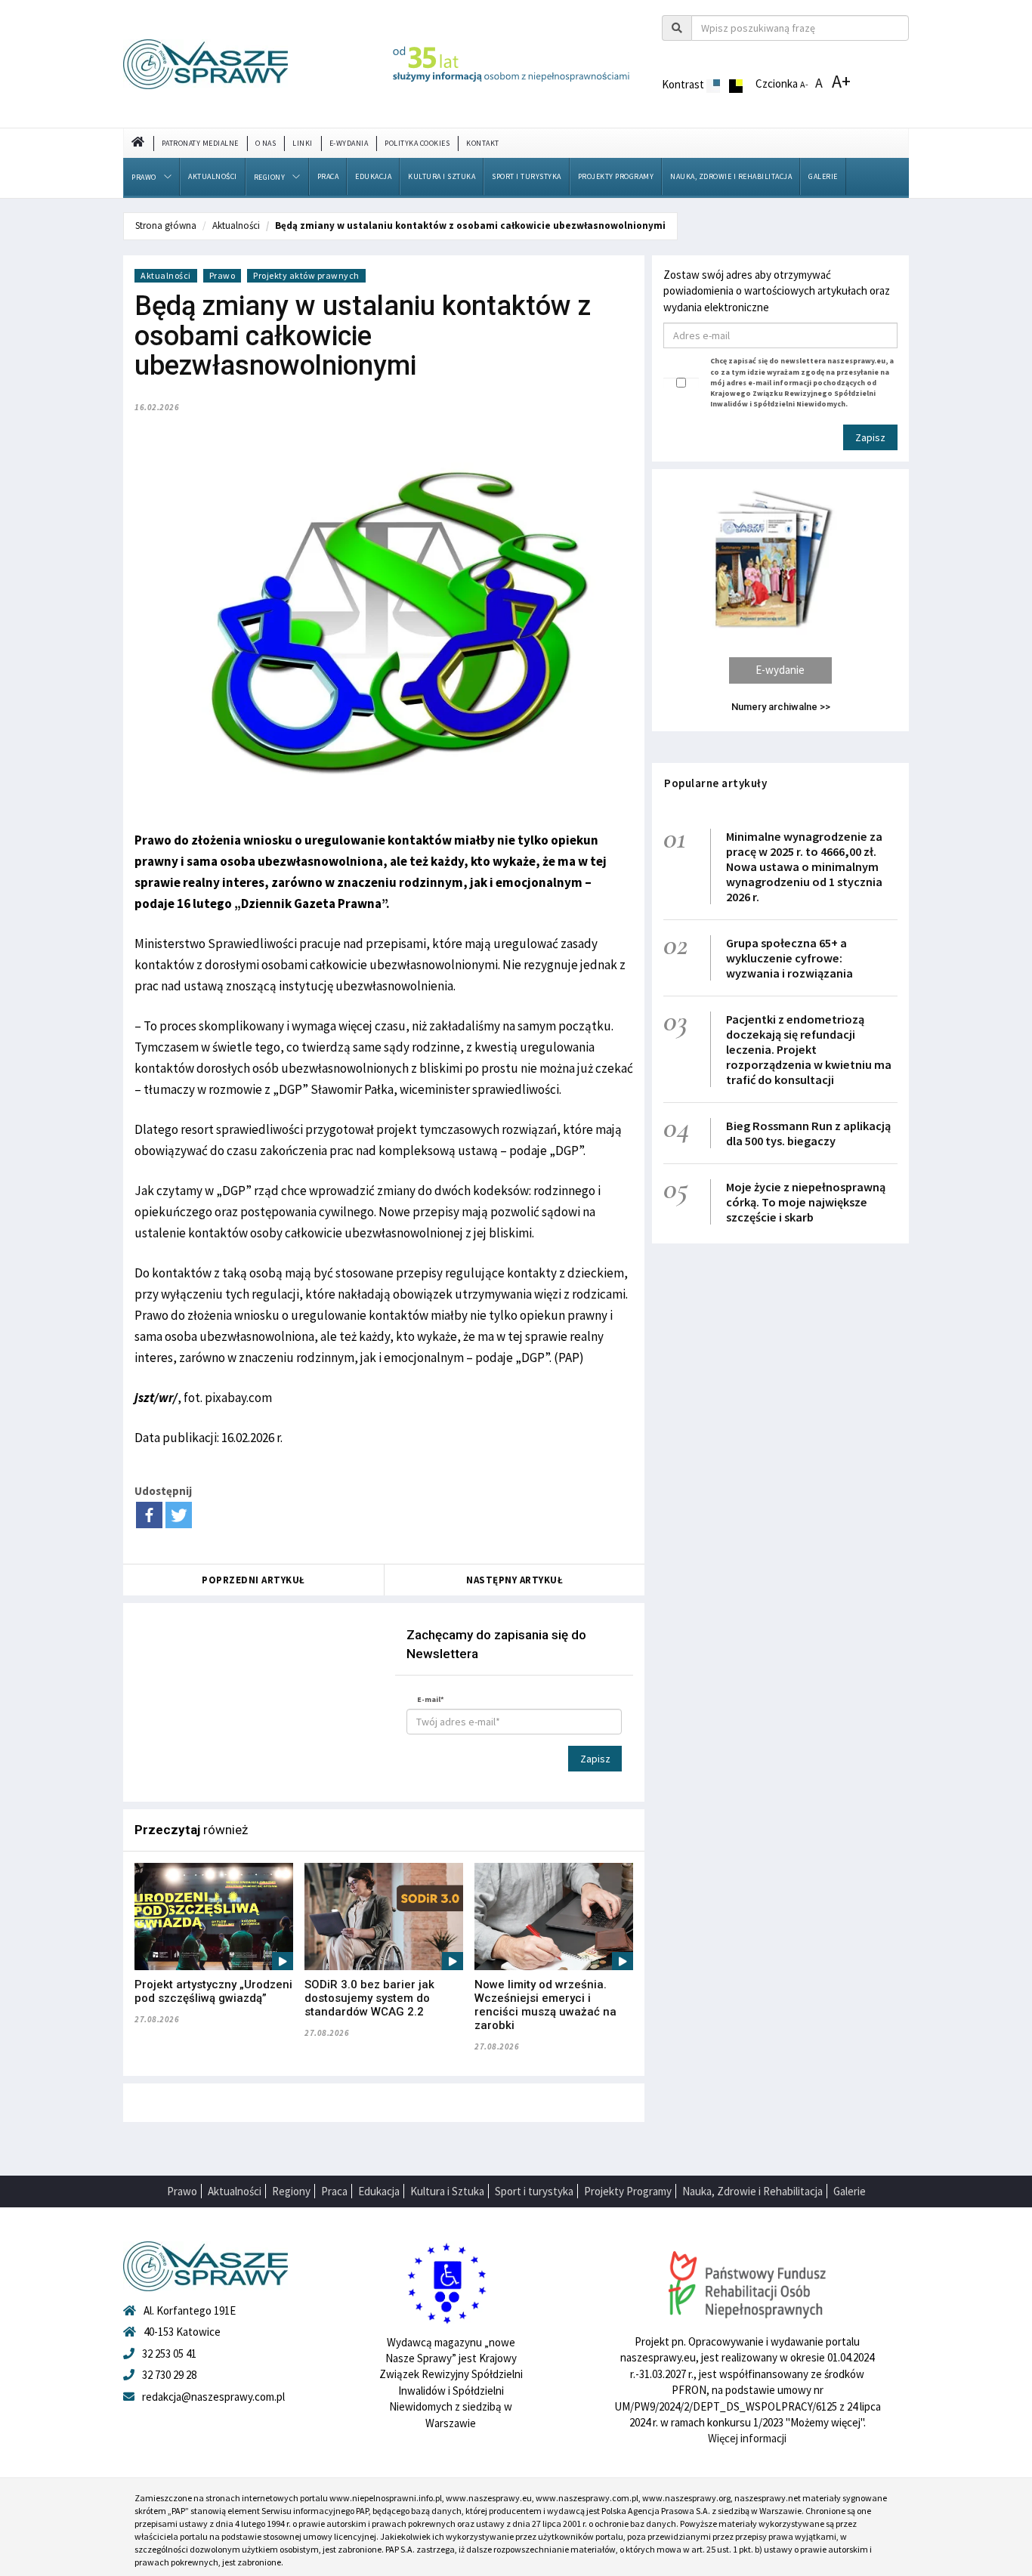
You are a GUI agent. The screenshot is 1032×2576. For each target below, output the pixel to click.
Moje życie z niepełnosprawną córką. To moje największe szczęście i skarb (806, 1202)
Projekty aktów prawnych (306, 275)
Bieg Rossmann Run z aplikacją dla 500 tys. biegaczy (808, 1133)
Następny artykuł (514, 1580)
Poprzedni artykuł (253, 1580)
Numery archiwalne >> (781, 707)
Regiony (270, 177)
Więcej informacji (747, 2438)
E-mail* (431, 1699)
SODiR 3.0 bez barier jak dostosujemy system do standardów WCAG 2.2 (369, 1998)
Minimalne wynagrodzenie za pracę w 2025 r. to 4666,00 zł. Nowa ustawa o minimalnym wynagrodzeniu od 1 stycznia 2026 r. (804, 866)
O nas (266, 143)
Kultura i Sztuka (442, 176)
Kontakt (483, 143)
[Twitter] (179, 1515)
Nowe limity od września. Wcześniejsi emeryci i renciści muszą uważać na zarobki (545, 2005)
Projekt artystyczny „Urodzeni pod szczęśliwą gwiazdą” (213, 1991)
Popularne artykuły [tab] (715, 783)
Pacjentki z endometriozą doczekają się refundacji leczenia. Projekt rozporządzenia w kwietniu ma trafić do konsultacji (809, 1049)
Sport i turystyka (527, 176)
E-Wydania (349, 143)
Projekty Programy (616, 176)
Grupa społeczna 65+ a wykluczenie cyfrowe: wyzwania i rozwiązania (789, 958)
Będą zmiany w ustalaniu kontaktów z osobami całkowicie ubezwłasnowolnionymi (470, 225)
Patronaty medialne (200, 143)
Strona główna (166, 225)
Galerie (823, 176)
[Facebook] (149, 1515)
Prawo (144, 177)
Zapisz (595, 1759)
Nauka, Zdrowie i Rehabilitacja (731, 176)
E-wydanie (780, 670)
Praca (328, 176)
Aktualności (213, 176)
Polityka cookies (417, 143)
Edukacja (373, 176)
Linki (303, 143)
